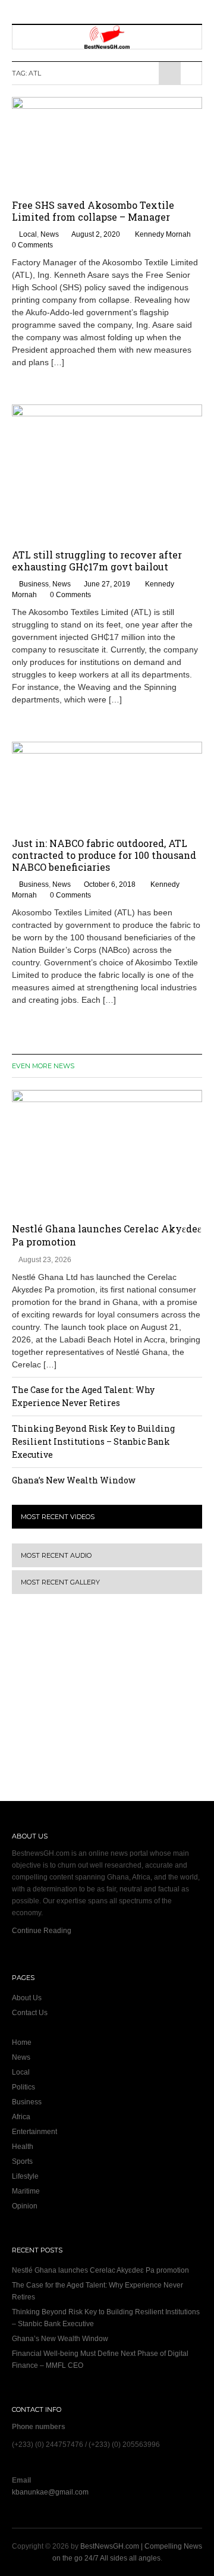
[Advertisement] (86, 1705)
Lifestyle (25, 2176)
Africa (21, 2117)
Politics (23, 2087)
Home (22, 2042)
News (50, 234)
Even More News (43, 1066)
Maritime (26, 2191)
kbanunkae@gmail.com (50, 2492)
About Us (27, 1998)
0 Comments (32, 245)
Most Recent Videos (58, 1517)
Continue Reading (42, 1931)
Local (28, 234)
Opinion (25, 2206)
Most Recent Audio (56, 1555)
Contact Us (30, 2013)
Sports (22, 2161)
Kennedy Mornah (163, 234)
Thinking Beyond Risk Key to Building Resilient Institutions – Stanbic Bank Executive (93, 1441)
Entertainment (34, 2132)
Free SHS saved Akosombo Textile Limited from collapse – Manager (93, 211)
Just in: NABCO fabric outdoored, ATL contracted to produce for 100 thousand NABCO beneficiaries (104, 855)
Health (23, 2147)
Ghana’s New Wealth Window (74, 1480)
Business (34, 584)
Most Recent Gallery (60, 1582)
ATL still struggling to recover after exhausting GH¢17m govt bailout (97, 561)
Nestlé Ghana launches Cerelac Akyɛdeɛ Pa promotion (100, 2270)
